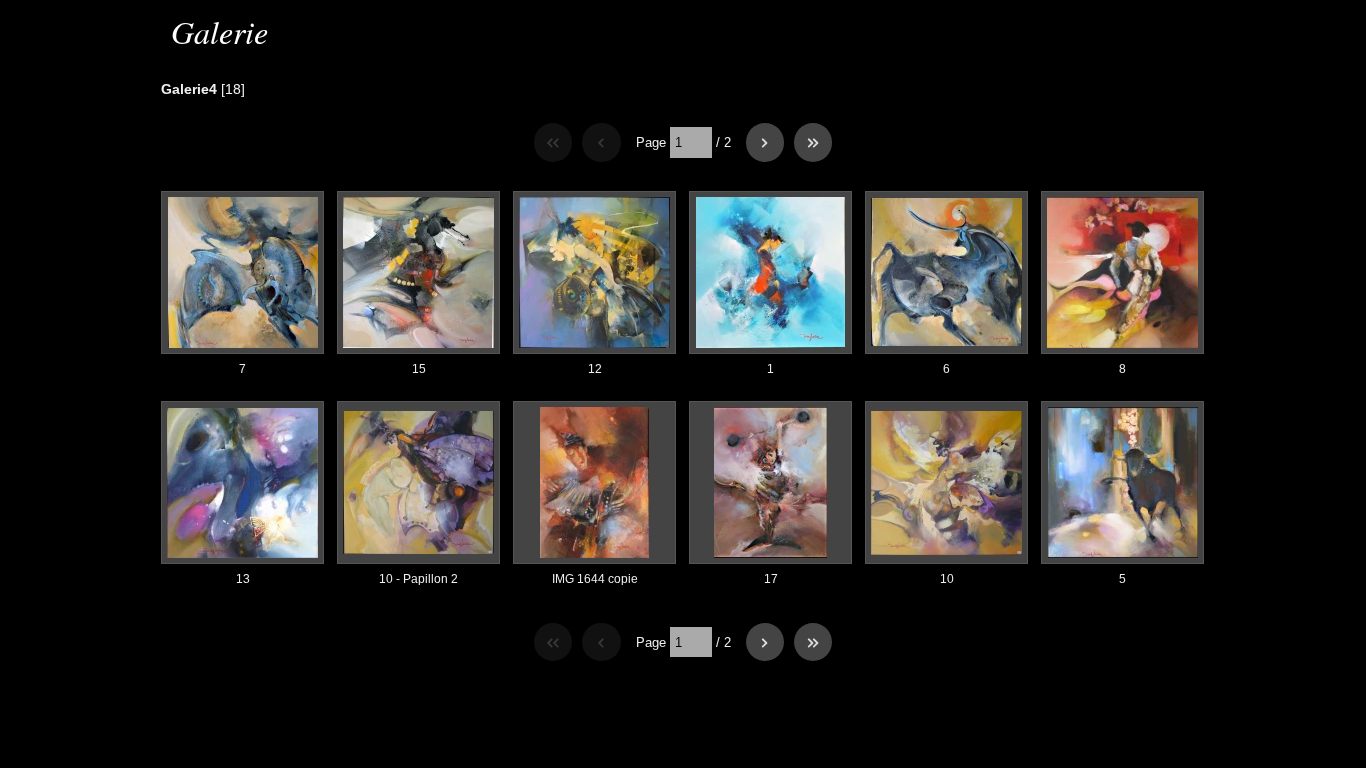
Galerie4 (189, 89)
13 (243, 579)
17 (771, 579)
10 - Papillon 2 (418, 579)
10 (947, 579)
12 (595, 369)
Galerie (219, 31)
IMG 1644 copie (595, 579)
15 (419, 369)
